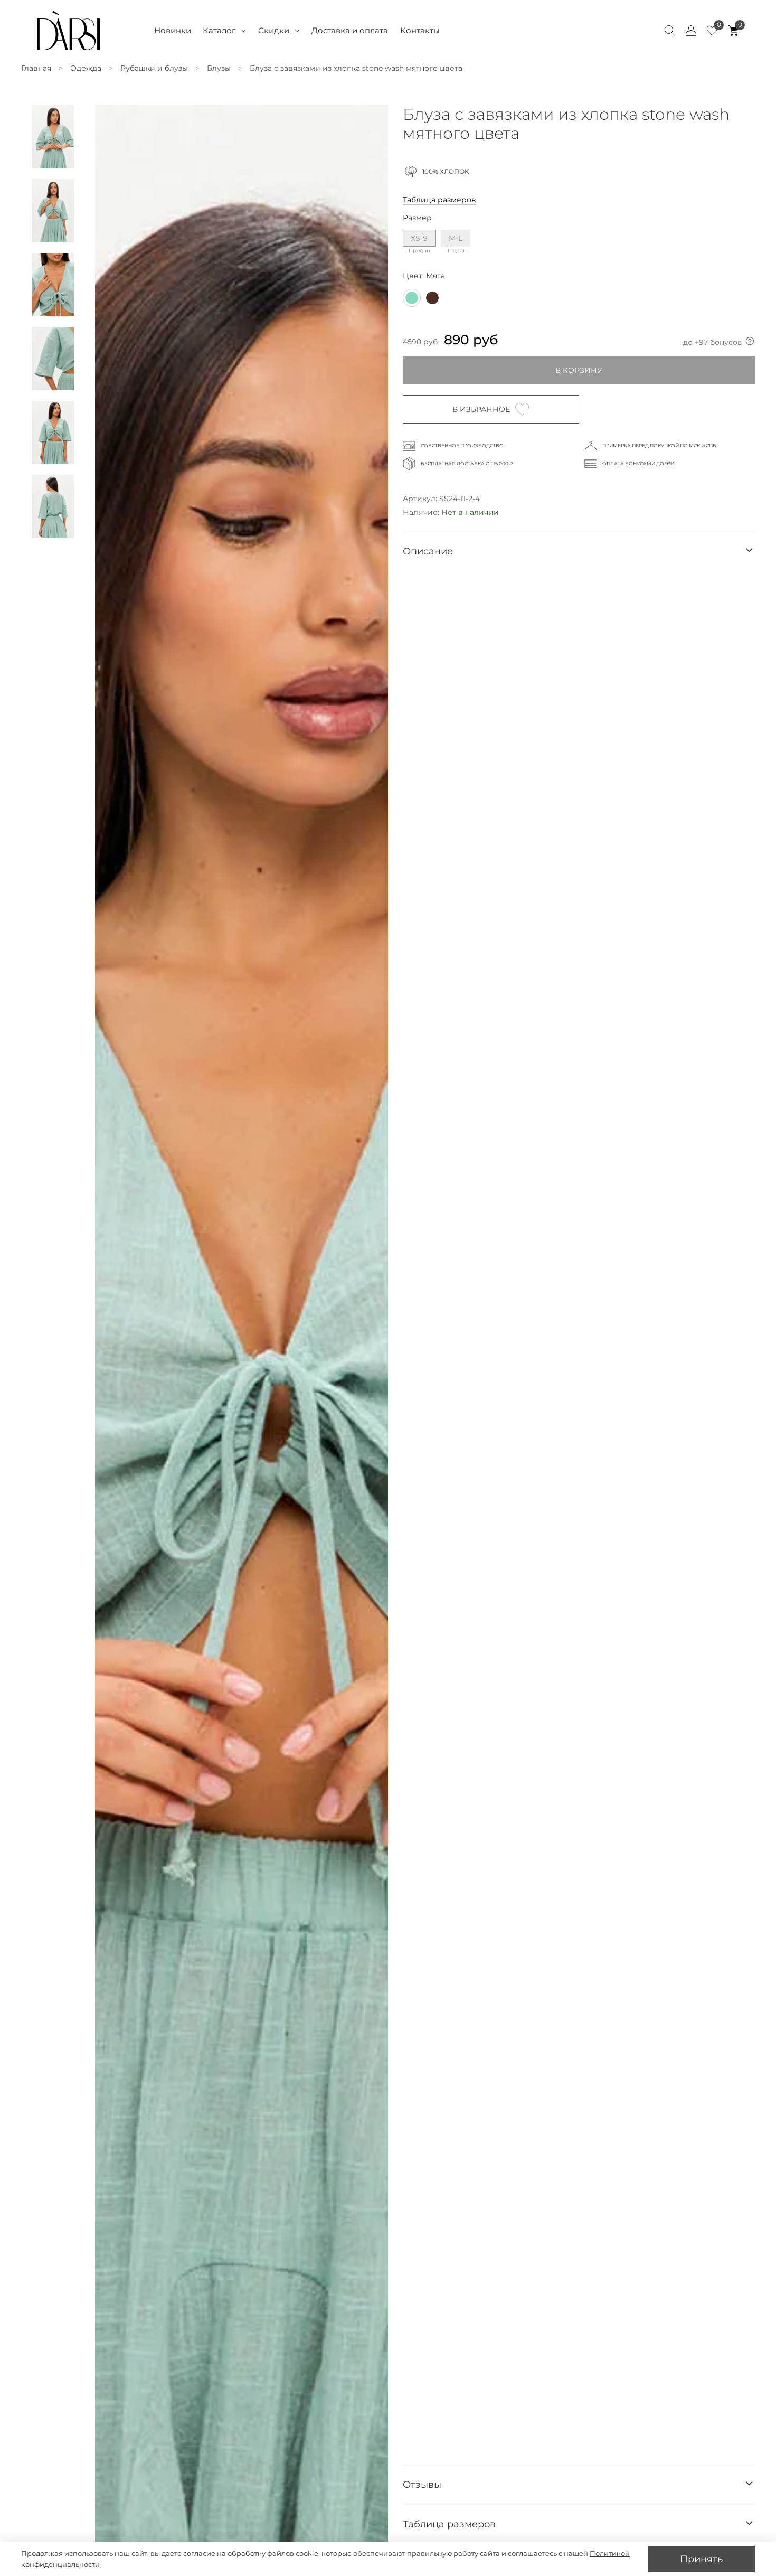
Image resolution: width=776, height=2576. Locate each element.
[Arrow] (749, 551)
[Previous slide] (110, 1356)
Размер (417, 218)
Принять (701, 2559)
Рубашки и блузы (154, 68)
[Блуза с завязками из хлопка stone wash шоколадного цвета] (432, 298)
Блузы (219, 68)
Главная (36, 68)
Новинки (173, 30)
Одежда (86, 68)
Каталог (219, 30)
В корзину (579, 370)
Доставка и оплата (350, 30)
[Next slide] (373, 1356)
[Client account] (691, 31)
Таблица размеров (439, 200)
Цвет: (424, 276)
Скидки (274, 30)
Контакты (420, 30)
